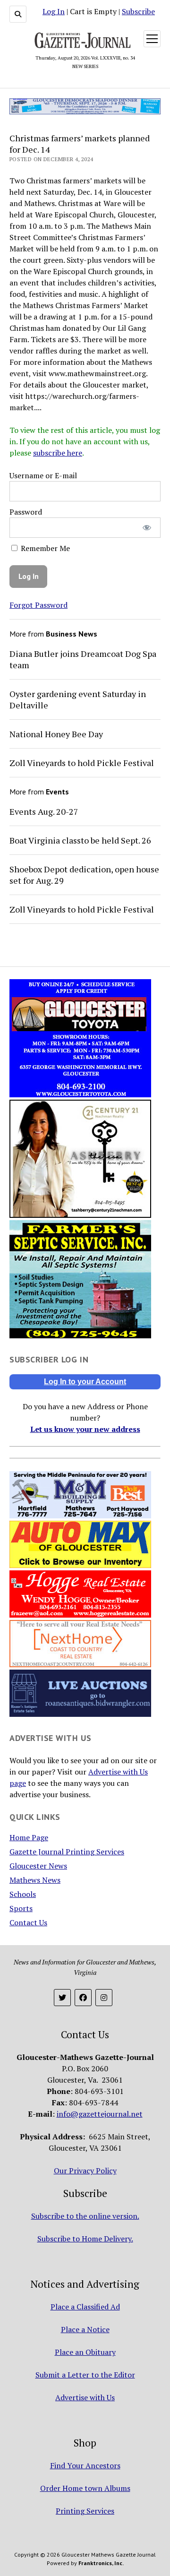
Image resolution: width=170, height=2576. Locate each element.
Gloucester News (38, 1866)
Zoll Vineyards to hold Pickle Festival (82, 763)
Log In (54, 11)
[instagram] (104, 1998)
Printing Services (85, 2511)
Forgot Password (38, 605)
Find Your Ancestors (85, 2465)
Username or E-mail (43, 475)
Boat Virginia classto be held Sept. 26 (80, 840)
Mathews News (35, 1880)
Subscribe (138, 11)
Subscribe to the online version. (85, 2216)
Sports (21, 1908)
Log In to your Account (85, 1382)
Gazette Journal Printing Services (67, 1852)
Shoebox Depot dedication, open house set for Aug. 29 (84, 875)
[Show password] (147, 528)
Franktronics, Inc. (101, 2563)
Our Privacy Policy (85, 2171)
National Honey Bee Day (56, 734)
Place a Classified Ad (85, 2307)
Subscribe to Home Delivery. (85, 2239)
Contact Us (28, 1922)
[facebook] (83, 1998)
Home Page (29, 1837)
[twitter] (62, 1998)
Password (26, 512)
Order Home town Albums (85, 2488)
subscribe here (58, 453)
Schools (23, 1894)
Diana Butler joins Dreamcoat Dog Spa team (83, 659)
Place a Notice (85, 2329)
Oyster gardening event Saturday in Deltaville (78, 699)
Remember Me (44, 548)
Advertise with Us (85, 2397)
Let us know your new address (85, 1429)
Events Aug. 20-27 (44, 811)
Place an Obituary (85, 2352)
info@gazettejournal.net (100, 2114)
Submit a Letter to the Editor (85, 2375)
